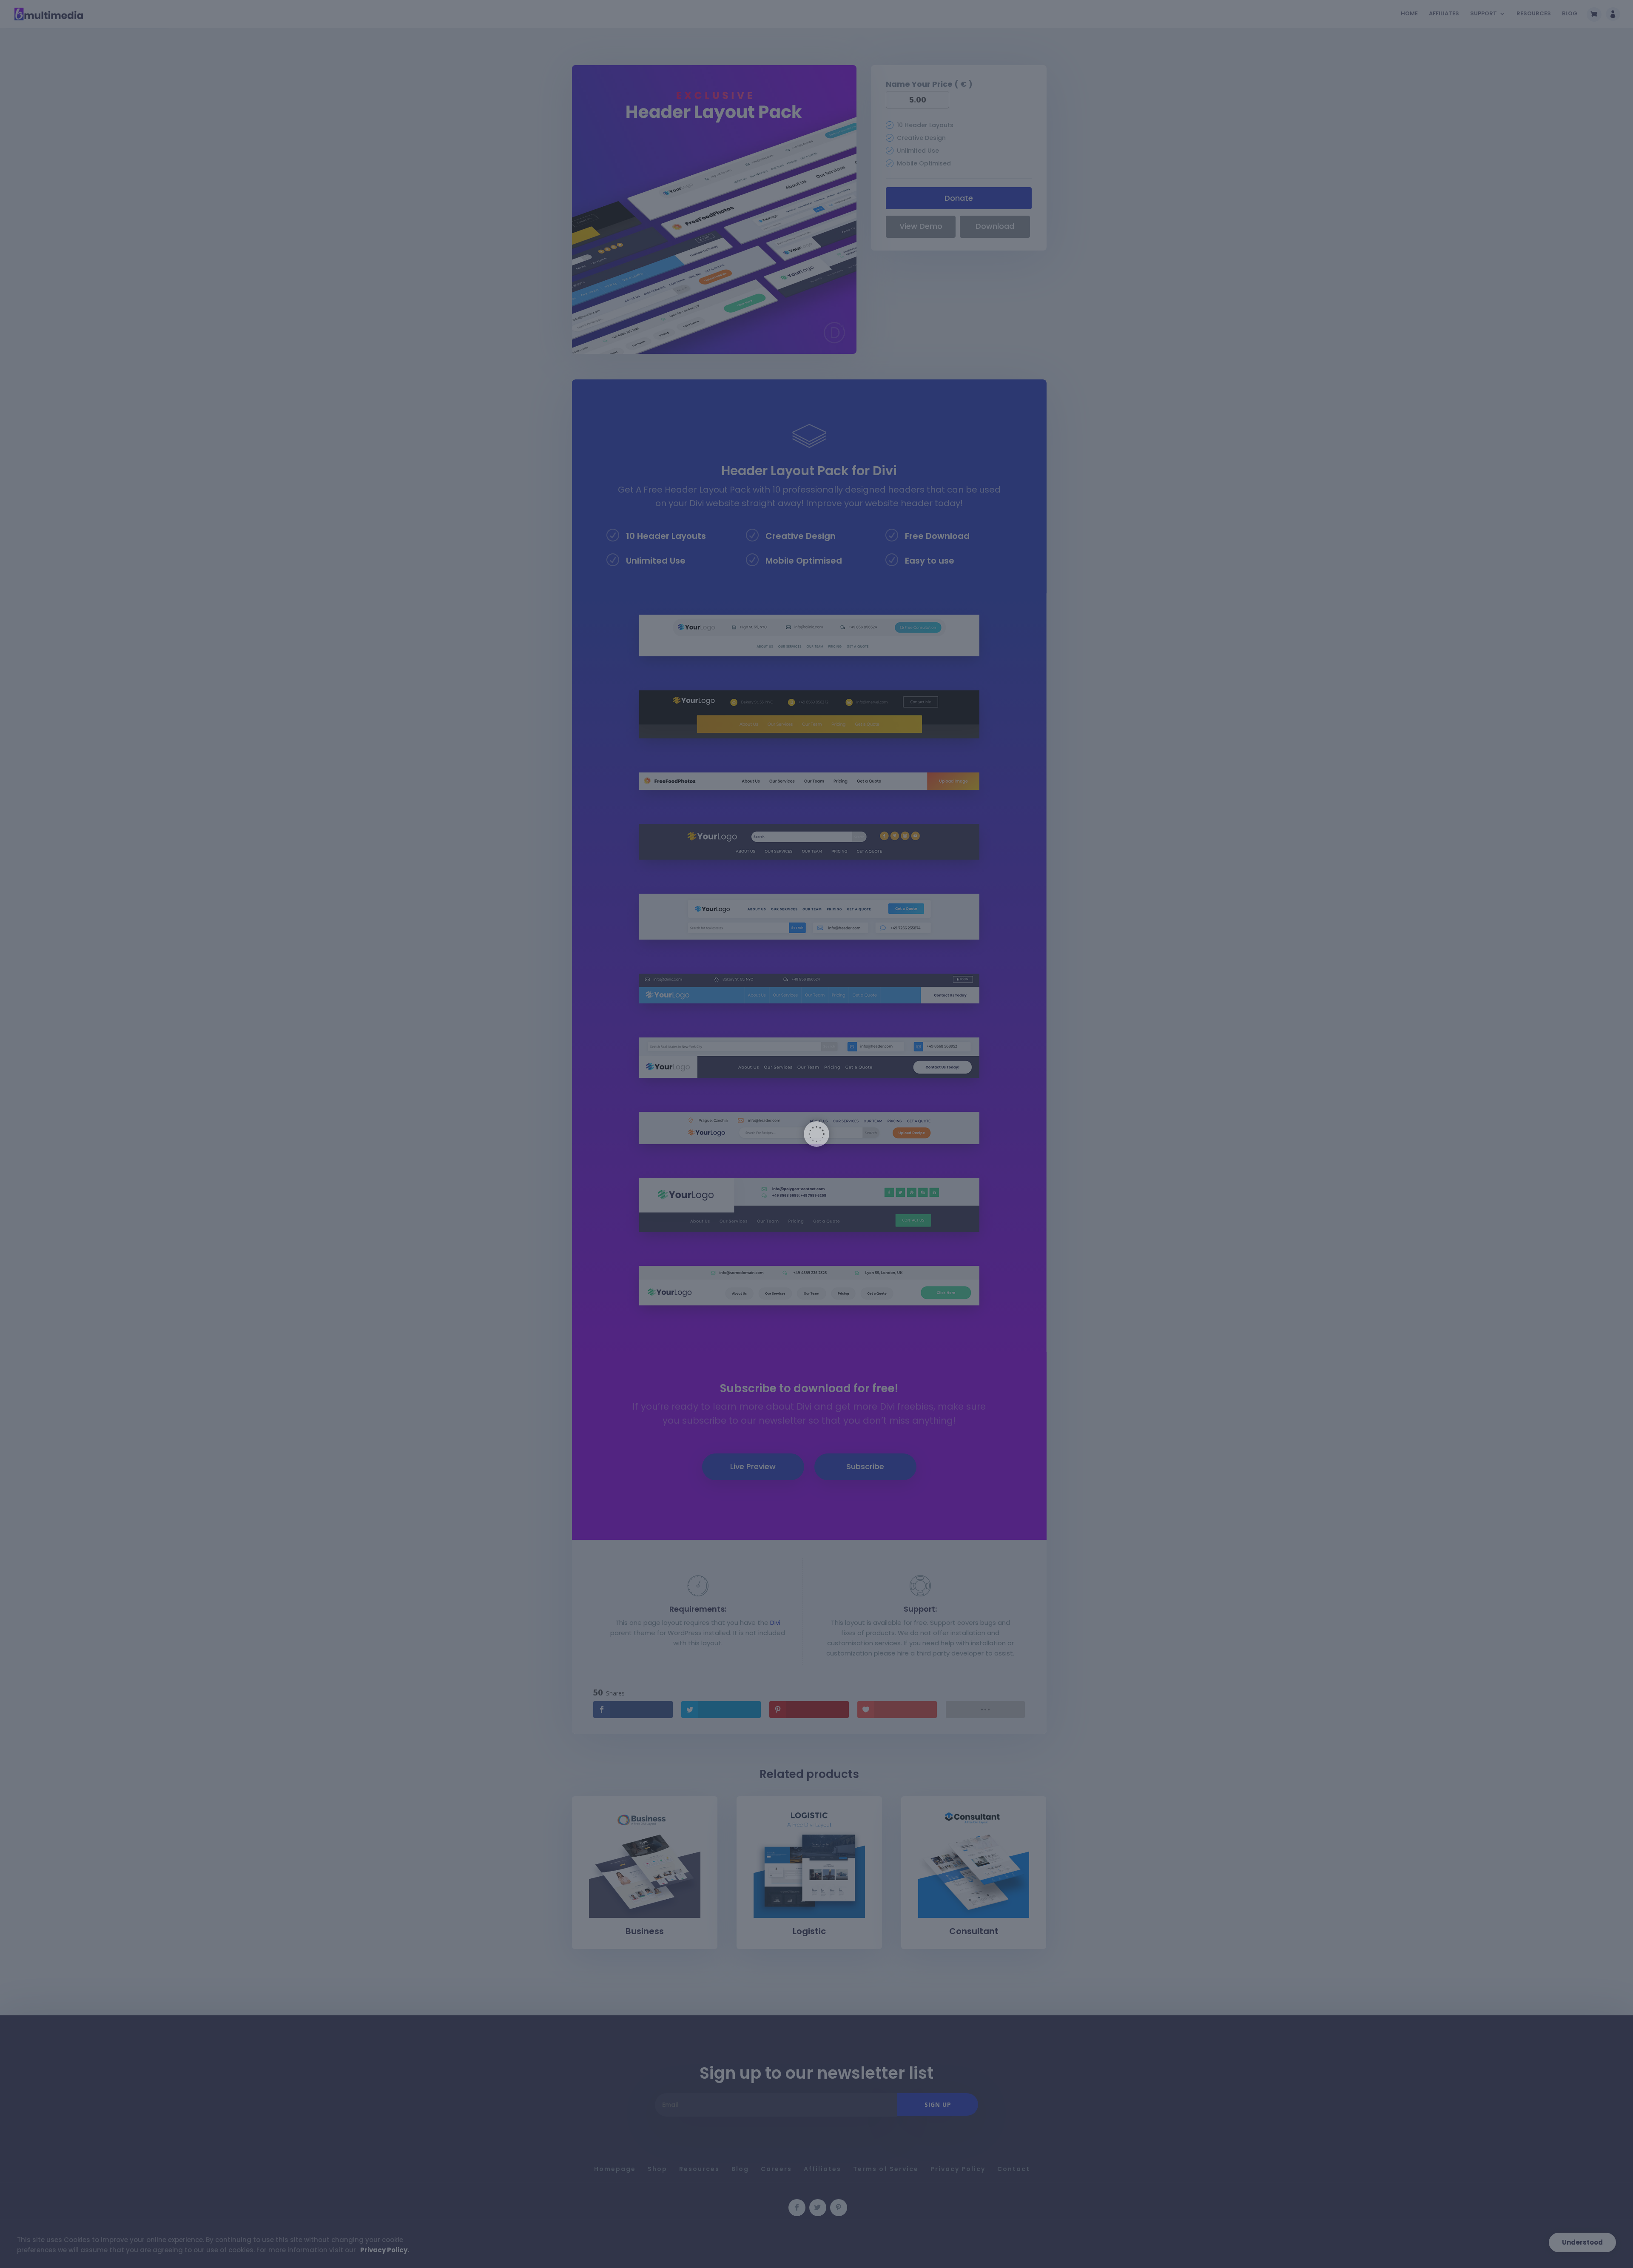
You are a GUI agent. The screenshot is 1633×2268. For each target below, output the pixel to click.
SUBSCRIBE (925, 1154)
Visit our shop (939, 1194)
